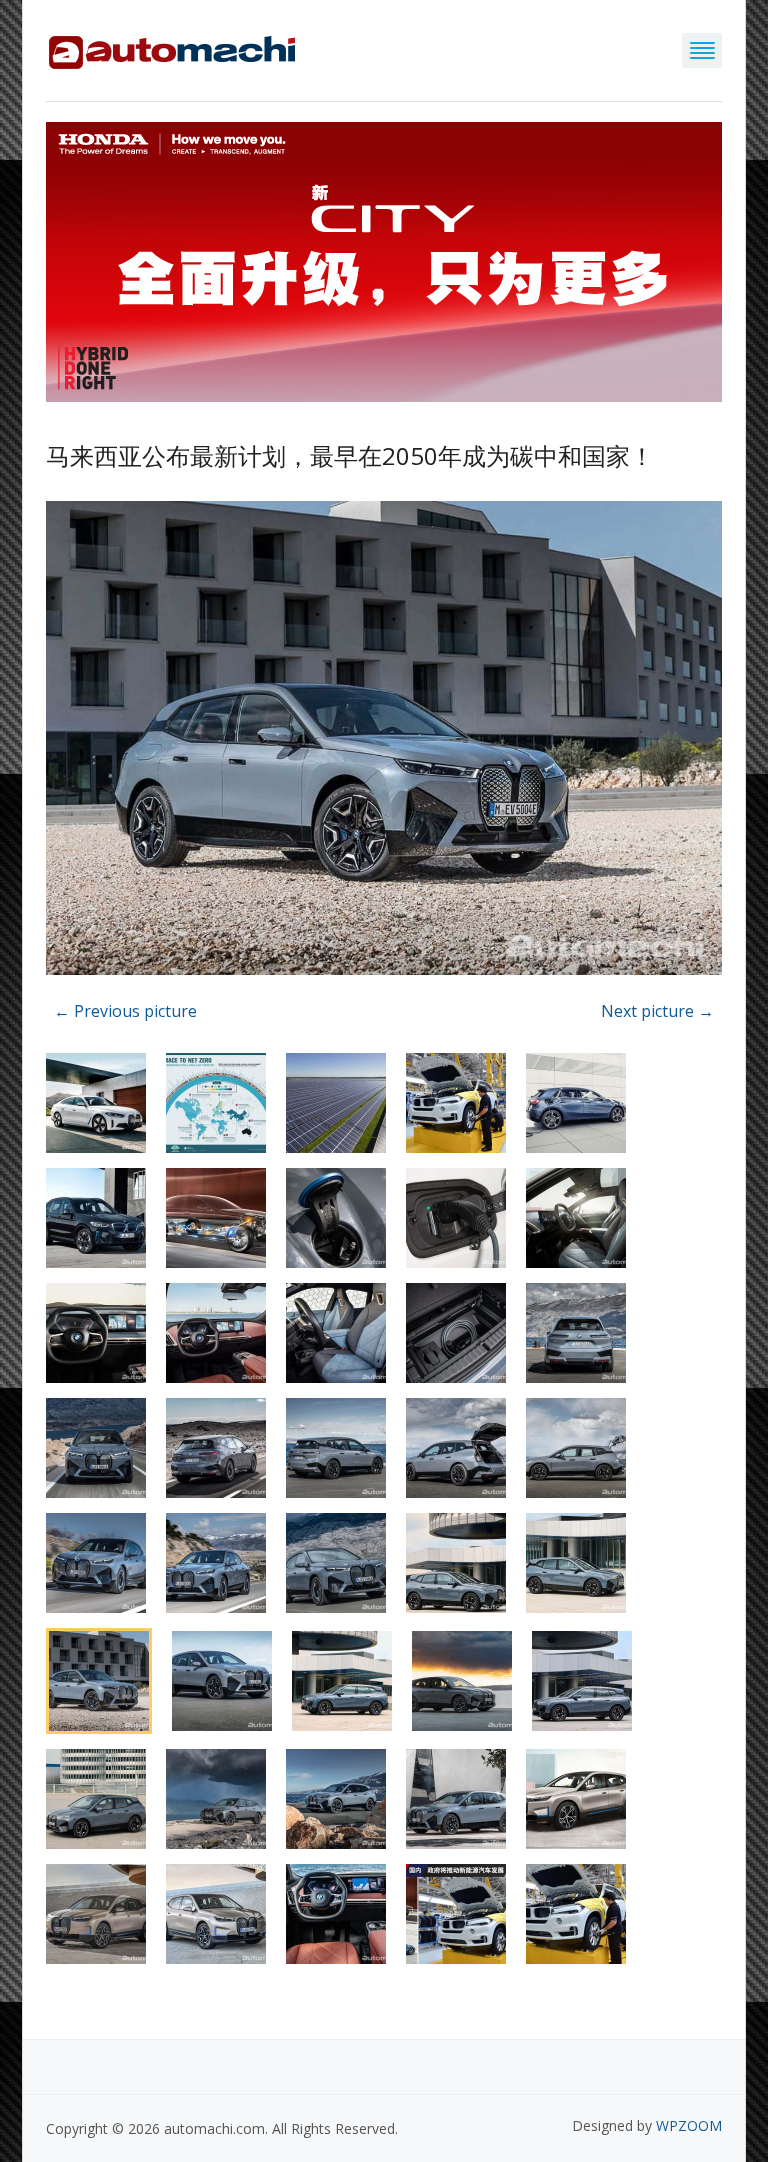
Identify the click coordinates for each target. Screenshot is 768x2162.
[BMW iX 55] (384, 741)
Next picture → (657, 1011)
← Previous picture (125, 1011)
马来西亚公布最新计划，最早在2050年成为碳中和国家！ (350, 455)
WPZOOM (689, 2125)
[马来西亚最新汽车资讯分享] (172, 48)
